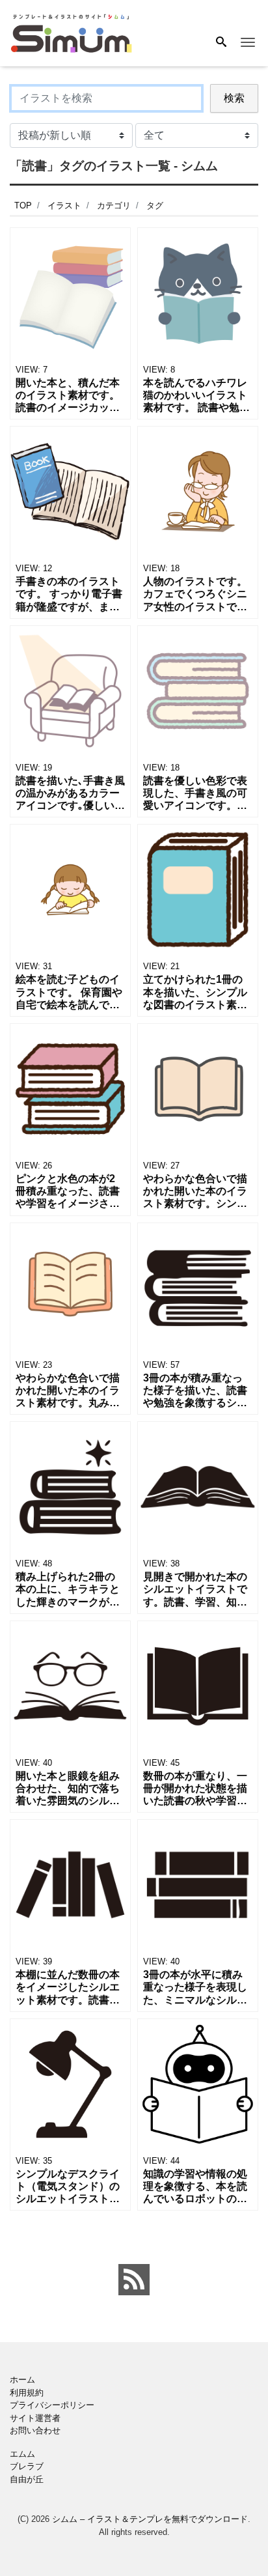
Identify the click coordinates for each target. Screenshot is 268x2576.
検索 (234, 98)
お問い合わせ (35, 2430)
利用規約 (27, 2393)
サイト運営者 (35, 2418)
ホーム (22, 2380)
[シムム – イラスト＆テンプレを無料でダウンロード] (71, 32)
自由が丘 (27, 2479)
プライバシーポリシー (52, 2405)
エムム (22, 2454)
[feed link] (134, 2280)
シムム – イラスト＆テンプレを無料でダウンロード (150, 2519)
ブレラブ (27, 2466)
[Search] (221, 43)
